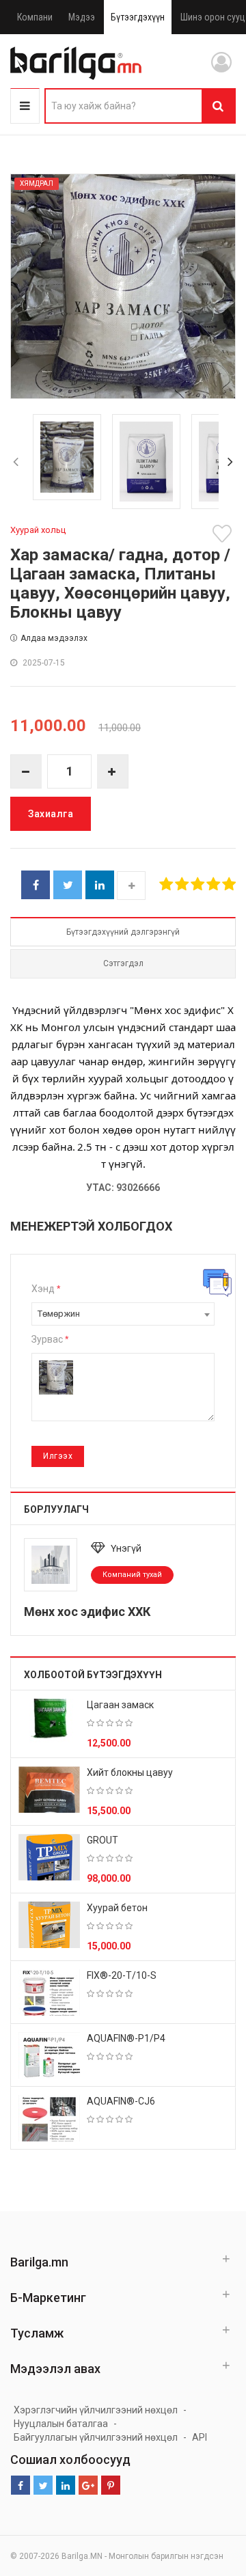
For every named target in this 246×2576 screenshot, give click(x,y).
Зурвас (50, 1339)
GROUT (102, 1840)
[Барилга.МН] (76, 63)
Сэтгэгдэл (123, 963)
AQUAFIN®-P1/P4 (126, 2038)
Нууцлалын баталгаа (61, 2424)
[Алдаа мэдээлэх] (217, 1283)
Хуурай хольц (38, 530)
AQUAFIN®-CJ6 (121, 2101)
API (200, 2437)
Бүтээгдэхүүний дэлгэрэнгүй (123, 932)
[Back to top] (210, 2497)
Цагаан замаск (120, 1705)
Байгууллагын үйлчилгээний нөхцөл (96, 2437)
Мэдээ (82, 17)
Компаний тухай (132, 1575)
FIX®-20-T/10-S (122, 1975)
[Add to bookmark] (224, 534)
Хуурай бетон (117, 1908)
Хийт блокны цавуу (130, 1772)
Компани (35, 17)
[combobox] (123, 1314)
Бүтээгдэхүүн (138, 17)
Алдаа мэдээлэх (54, 638)
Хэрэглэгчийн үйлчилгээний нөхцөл (96, 2410)
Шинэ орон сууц (213, 17)
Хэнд (46, 1289)
